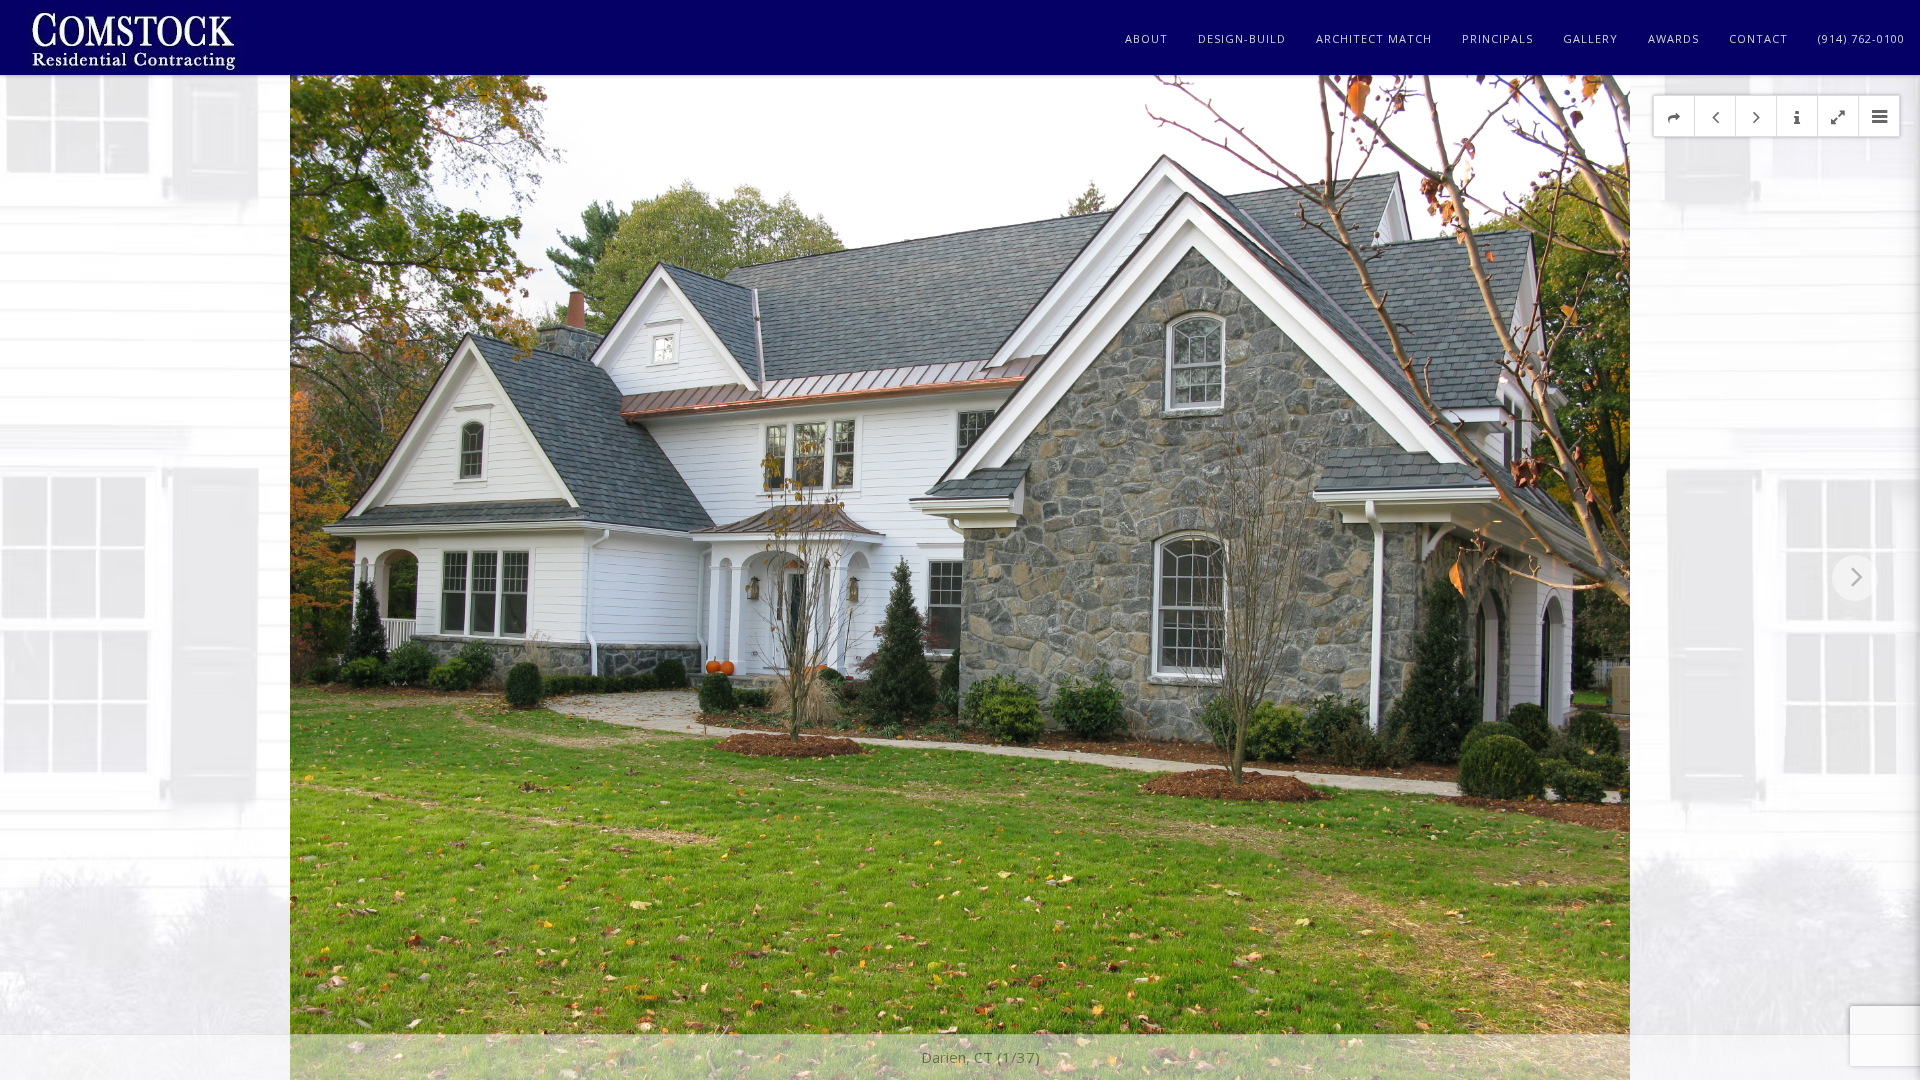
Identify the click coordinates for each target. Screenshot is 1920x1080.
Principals (1497, 38)
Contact (1758, 38)
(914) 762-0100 (1861, 38)
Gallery (1590, 38)
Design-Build (1242, 38)
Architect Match (1374, 38)
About (1146, 38)
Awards (1673, 38)
